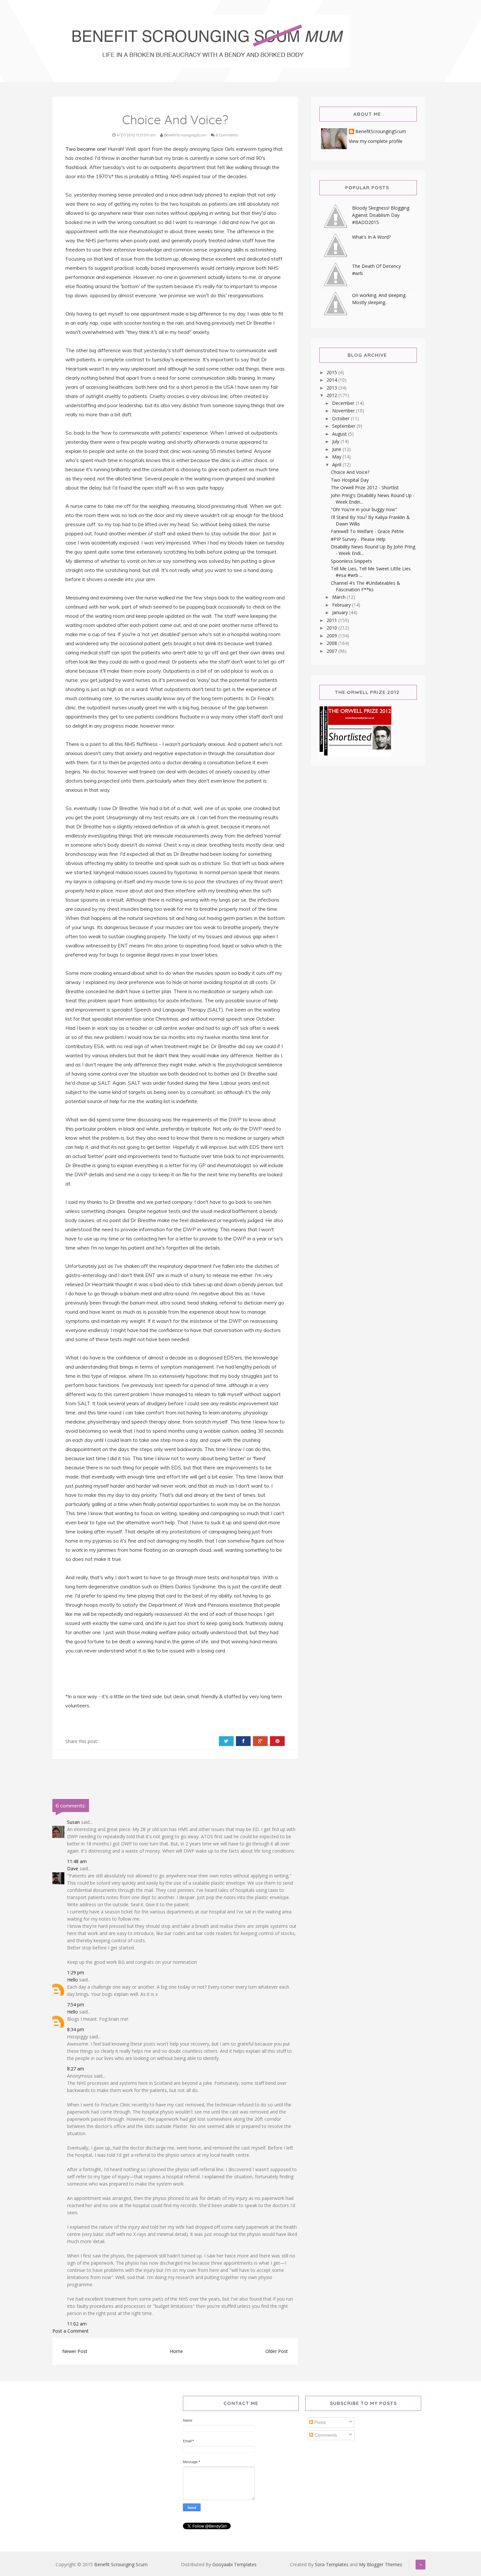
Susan (73, 1822)
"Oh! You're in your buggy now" (364, 509)
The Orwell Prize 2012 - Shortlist (365, 487)
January (341, 612)
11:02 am (77, 2324)
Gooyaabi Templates (234, 2564)
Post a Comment (71, 2331)
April (337, 465)
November (344, 411)
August (340, 434)
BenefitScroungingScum (381, 132)
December (344, 403)
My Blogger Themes (381, 2564)
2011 (332, 620)
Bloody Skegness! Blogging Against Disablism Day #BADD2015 (381, 215)
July (336, 441)
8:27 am (76, 2069)
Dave (73, 1868)
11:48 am (77, 1861)
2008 (332, 643)
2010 (332, 628)
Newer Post (75, 2351)
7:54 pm (76, 2005)
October (341, 418)
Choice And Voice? (350, 472)
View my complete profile (376, 141)
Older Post (277, 2351)
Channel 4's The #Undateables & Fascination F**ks (365, 586)
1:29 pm (76, 1972)
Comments (325, 2435)
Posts (320, 2422)
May (337, 457)
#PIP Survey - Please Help (358, 539)
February (342, 605)
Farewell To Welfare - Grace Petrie (367, 531)
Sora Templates (332, 2564)
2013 (332, 388)
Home (176, 2351)
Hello (72, 1980)
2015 (332, 372)
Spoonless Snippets (351, 561)
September (344, 426)
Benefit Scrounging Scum (121, 2564)
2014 (332, 380)
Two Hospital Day (350, 480)
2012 (332, 395)
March (339, 597)
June (337, 449)
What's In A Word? (371, 237)
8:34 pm (76, 2029)
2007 (332, 651)
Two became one (85, 149)
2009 (332, 636)
